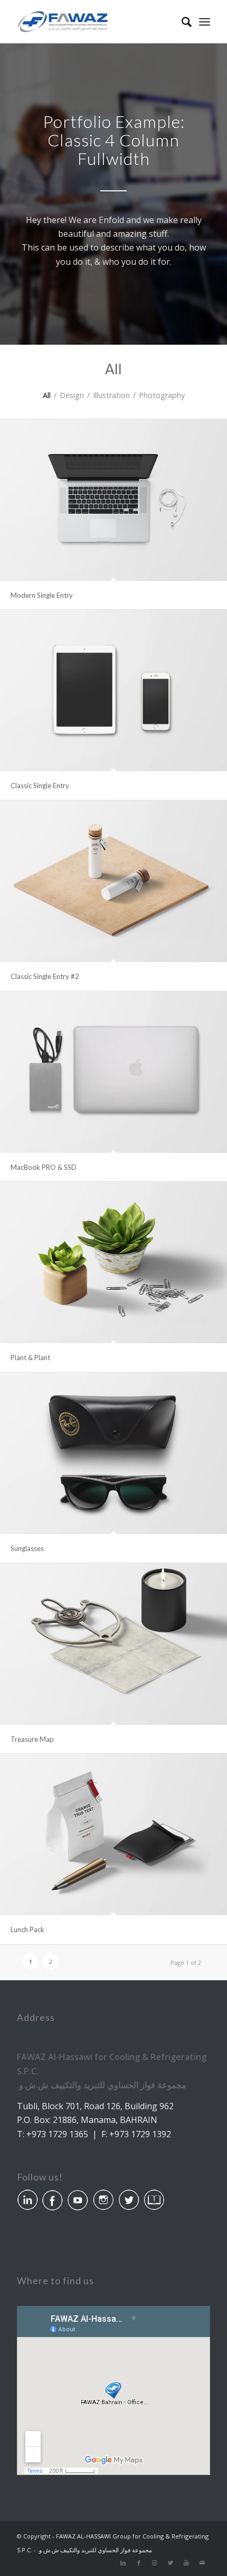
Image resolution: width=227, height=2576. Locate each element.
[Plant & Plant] (113, 1262)
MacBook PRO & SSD (44, 1167)
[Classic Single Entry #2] (113, 881)
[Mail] (202, 2563)
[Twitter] (171, 2563)
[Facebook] (139, 2563)
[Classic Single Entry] (113, 690)
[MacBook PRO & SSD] (113, 1072)
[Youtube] (186, 2563)
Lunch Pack (27, 1929)
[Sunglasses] (113, 1453)
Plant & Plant (30, 1358)
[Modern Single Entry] (113, 500)
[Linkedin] (123, 2563)
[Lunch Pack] (113, 1834)
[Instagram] (155, 2563)
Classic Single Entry (40, 786)
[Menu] (205, 22)
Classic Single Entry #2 (45, 976)
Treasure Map (32, 1739)
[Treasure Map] (113, 1644)
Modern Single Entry (42, 595)
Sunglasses (27, 1548)
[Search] (181, 22)
